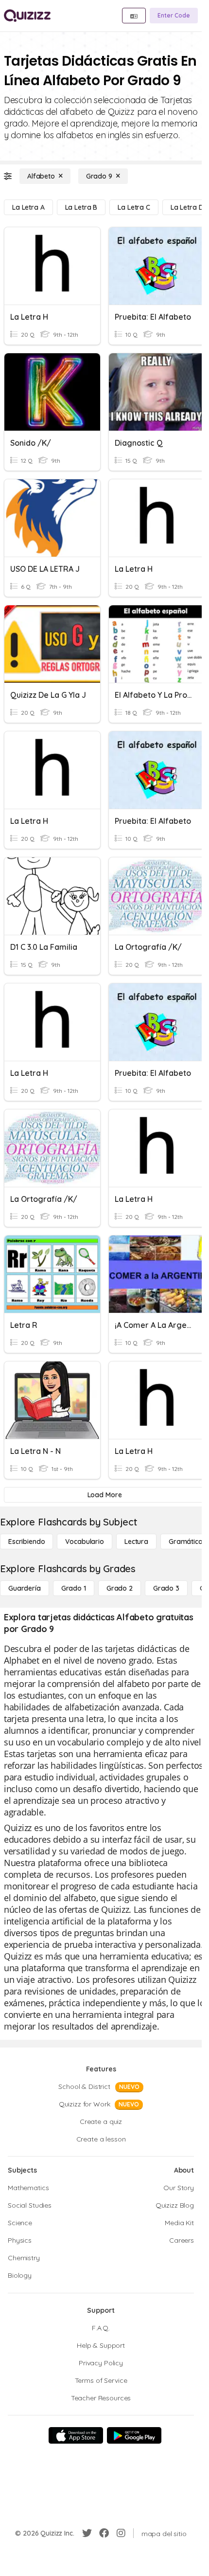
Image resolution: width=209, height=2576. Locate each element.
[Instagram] (121, 2533)
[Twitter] (87, 2533)
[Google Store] (134, 2435)
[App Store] (76, 2435)
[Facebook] (104, 2533)
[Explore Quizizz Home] (27, 16)
